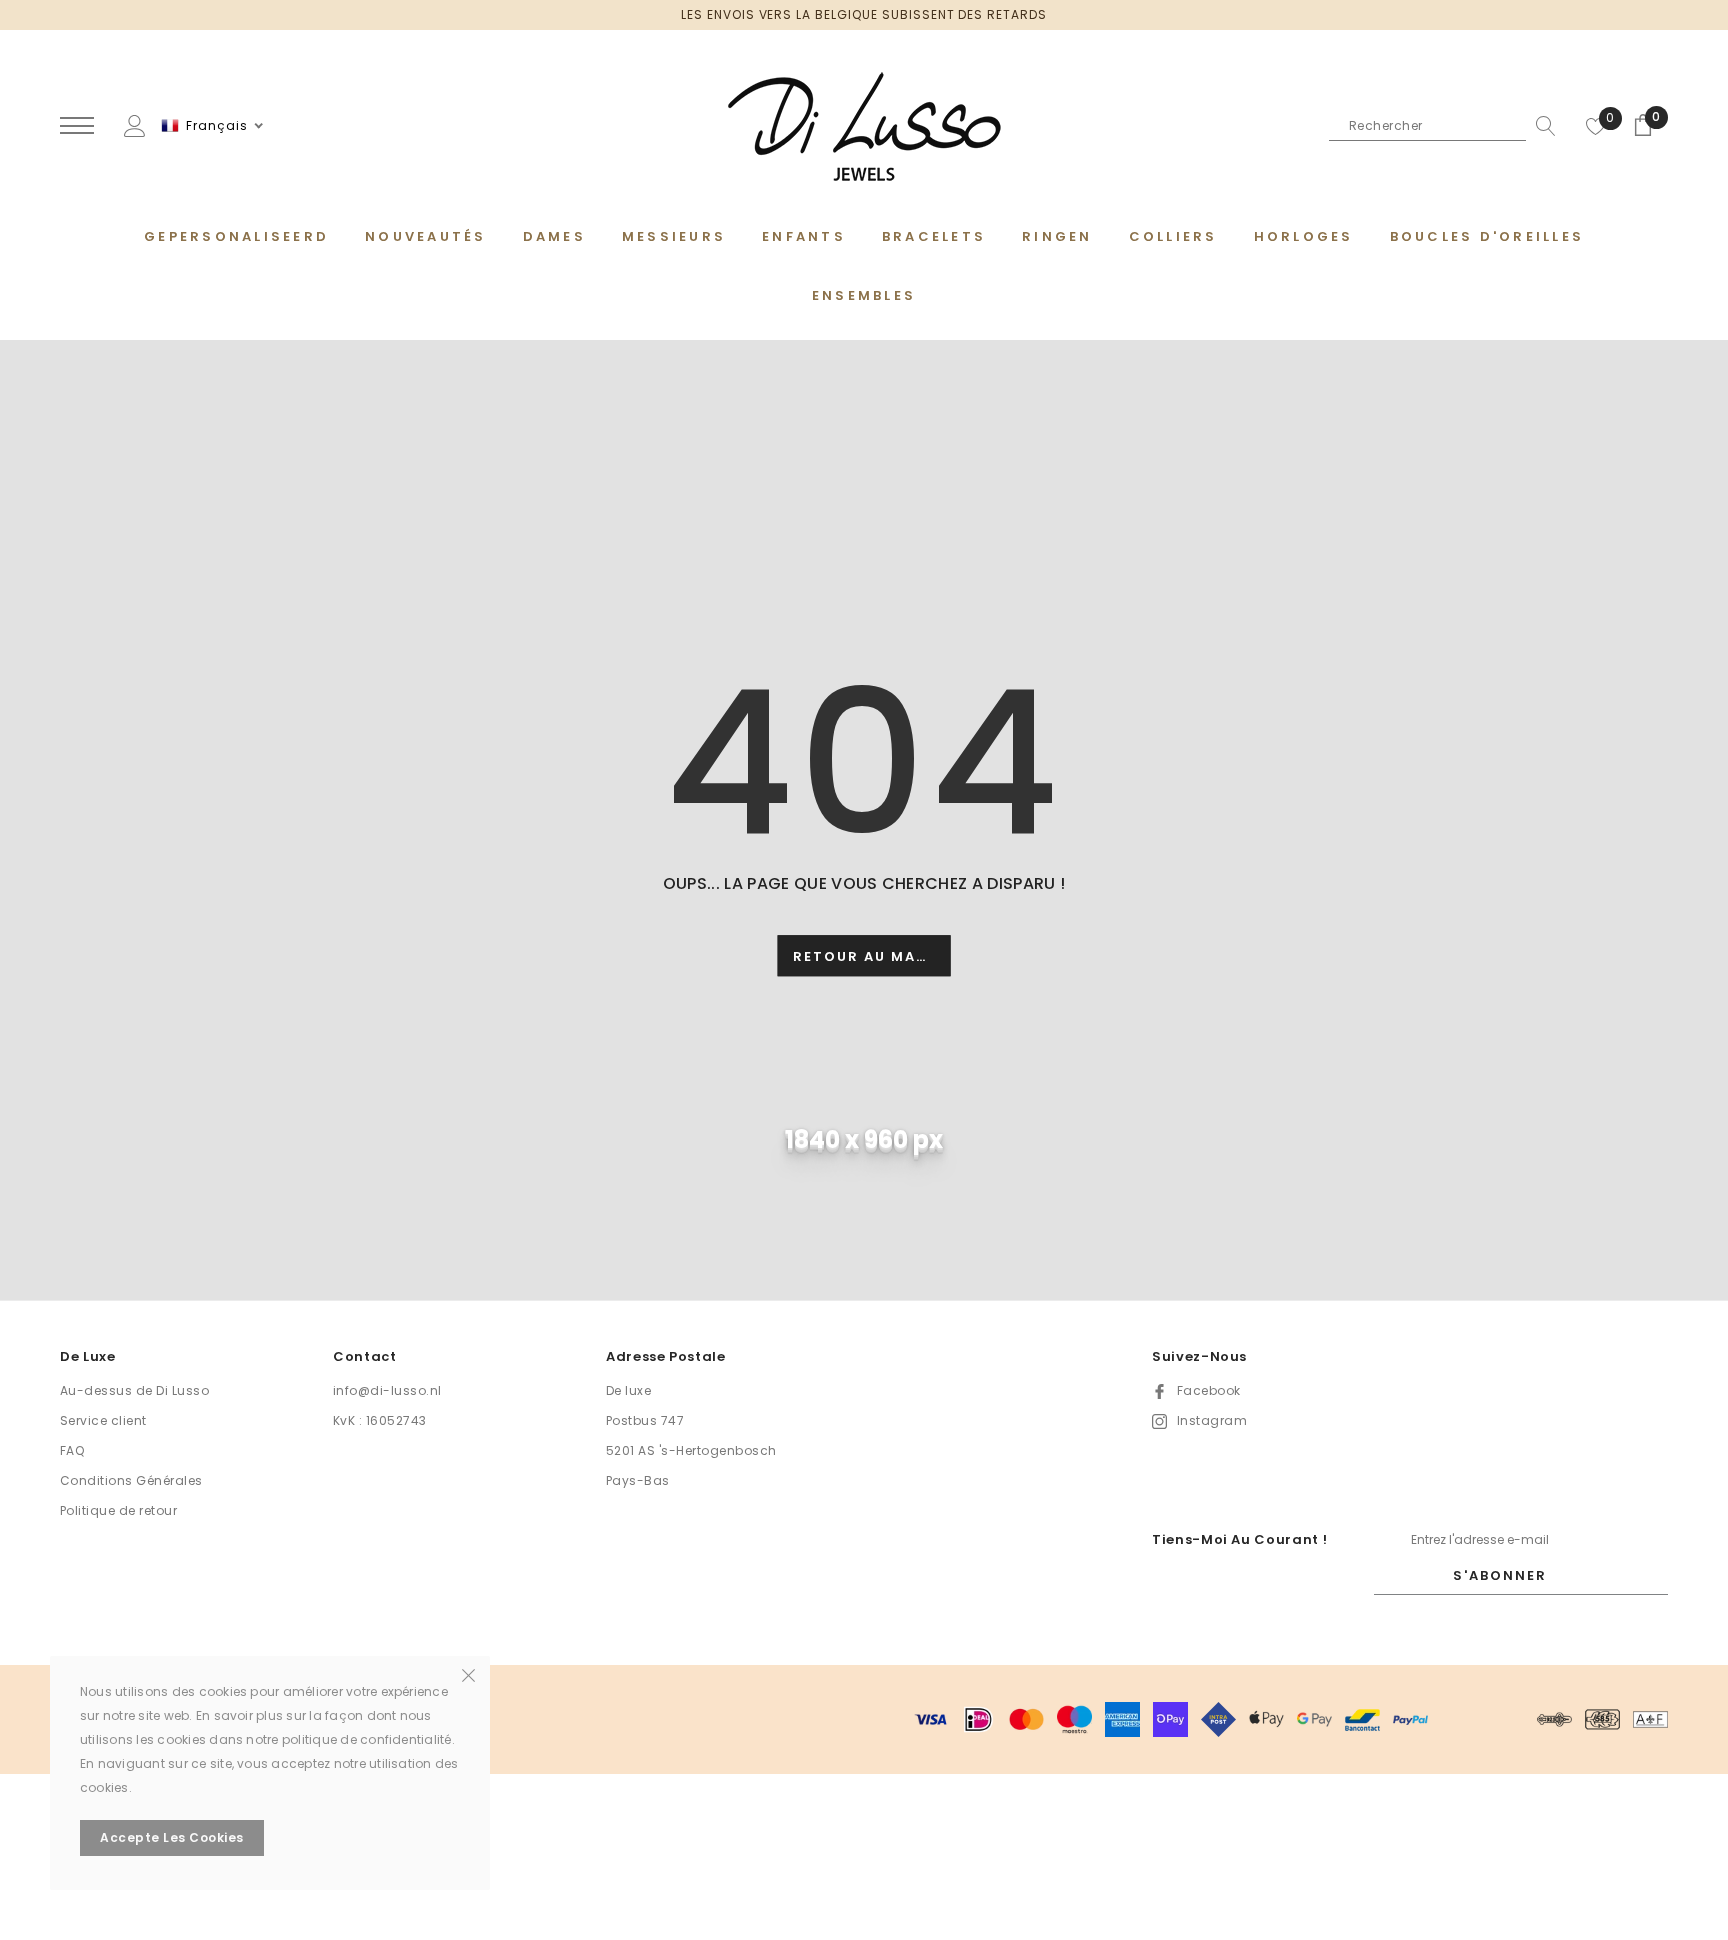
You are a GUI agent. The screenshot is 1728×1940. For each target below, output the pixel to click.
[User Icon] (135, 124)
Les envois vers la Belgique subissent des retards (864, 14)
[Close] (468, 1674)
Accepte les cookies (171, 1837)
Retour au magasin (871, 956)
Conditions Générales (131, 1480)
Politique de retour (118, 1510)
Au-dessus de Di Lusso (134, 1390)
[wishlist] (1596, 126)
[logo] (864, 127)
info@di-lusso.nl (387, 1390)
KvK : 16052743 (380, 1420)
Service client (103, 1420)
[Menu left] (77, 126)
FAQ (72, 1450)
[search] (1541, 126)
